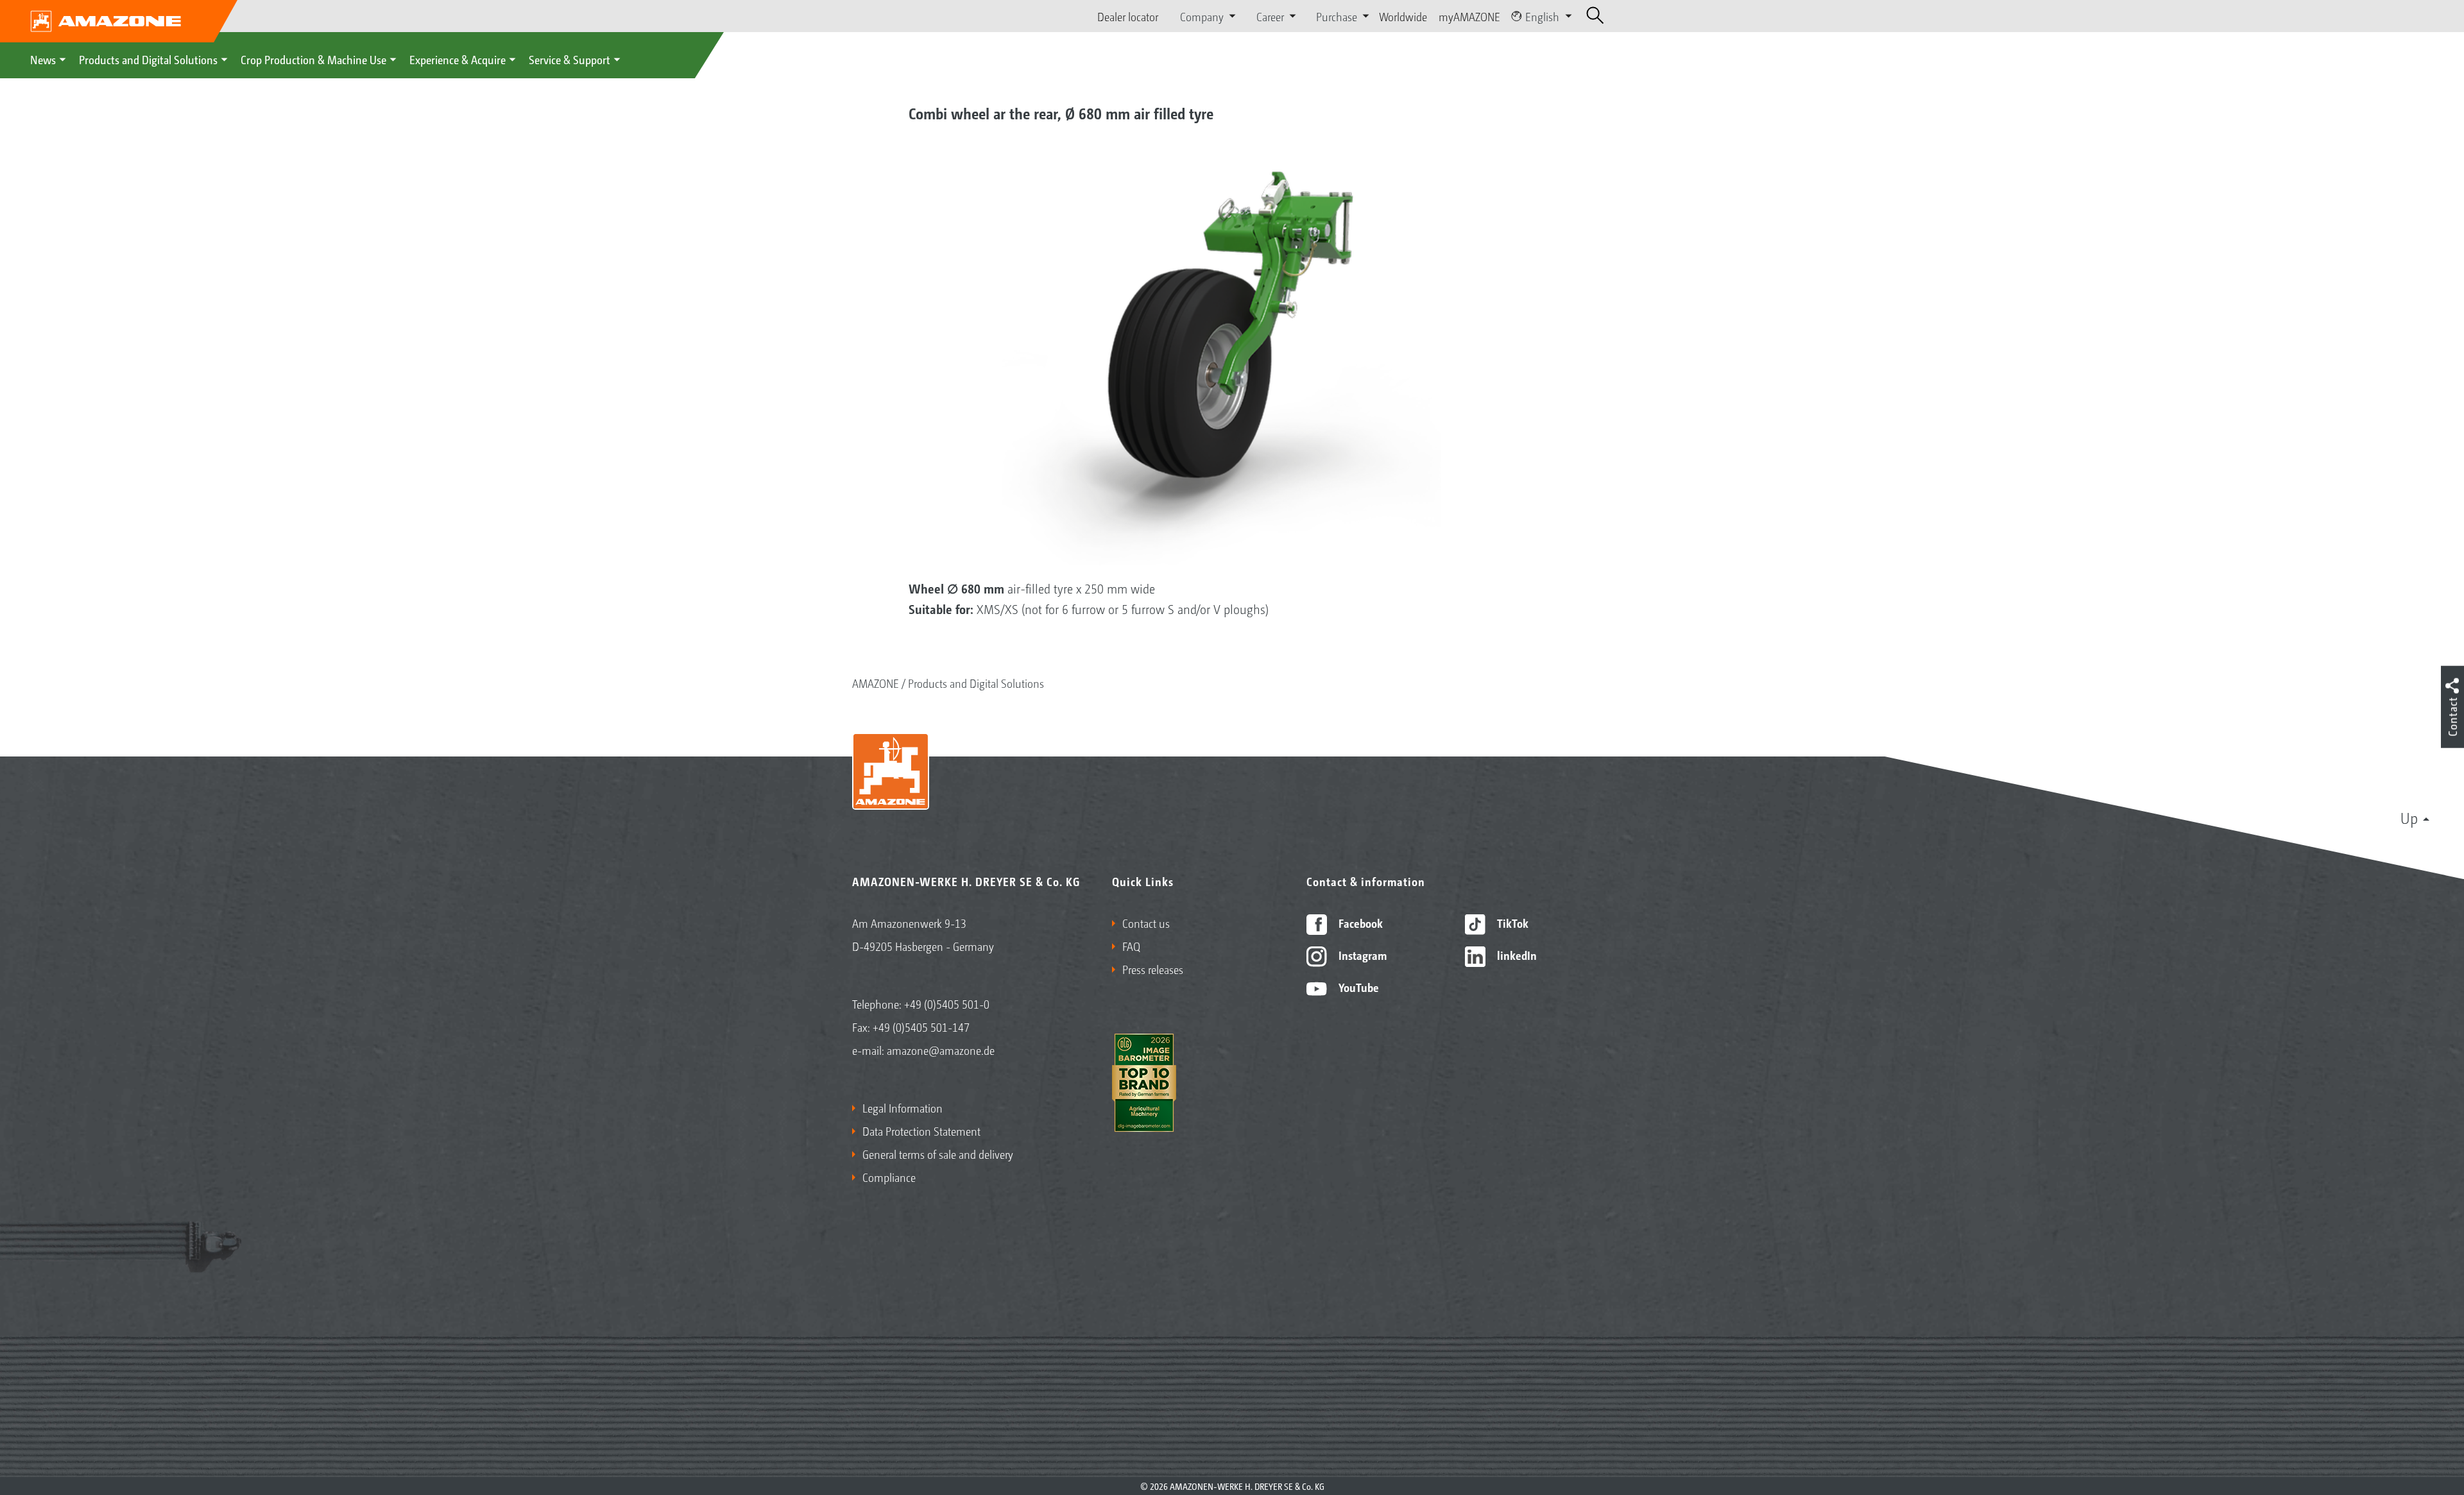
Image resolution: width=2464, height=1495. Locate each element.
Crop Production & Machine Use (313, 59)
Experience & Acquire (458, 59)
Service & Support (569, 59)
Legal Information (903, 1107)
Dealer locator (1128, 16)
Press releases (1153, 969)
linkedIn (1516, 955)
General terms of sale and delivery (938, 1154)
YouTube (1357, 987)
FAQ (1131, 946)
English (1542, 16)
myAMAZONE (1469, 16)
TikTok (1511, 923)
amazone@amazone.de (941, 1050)
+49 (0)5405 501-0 (947, 1004)
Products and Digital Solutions (148, 59)
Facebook (1359, 923)
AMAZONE (876, 683)
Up (2409, 817)
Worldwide (1403, 16)
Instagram (1361, 955)
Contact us (1146, 923)
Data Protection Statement (921, 1131)
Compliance (889, 1177)
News (43, 59)
